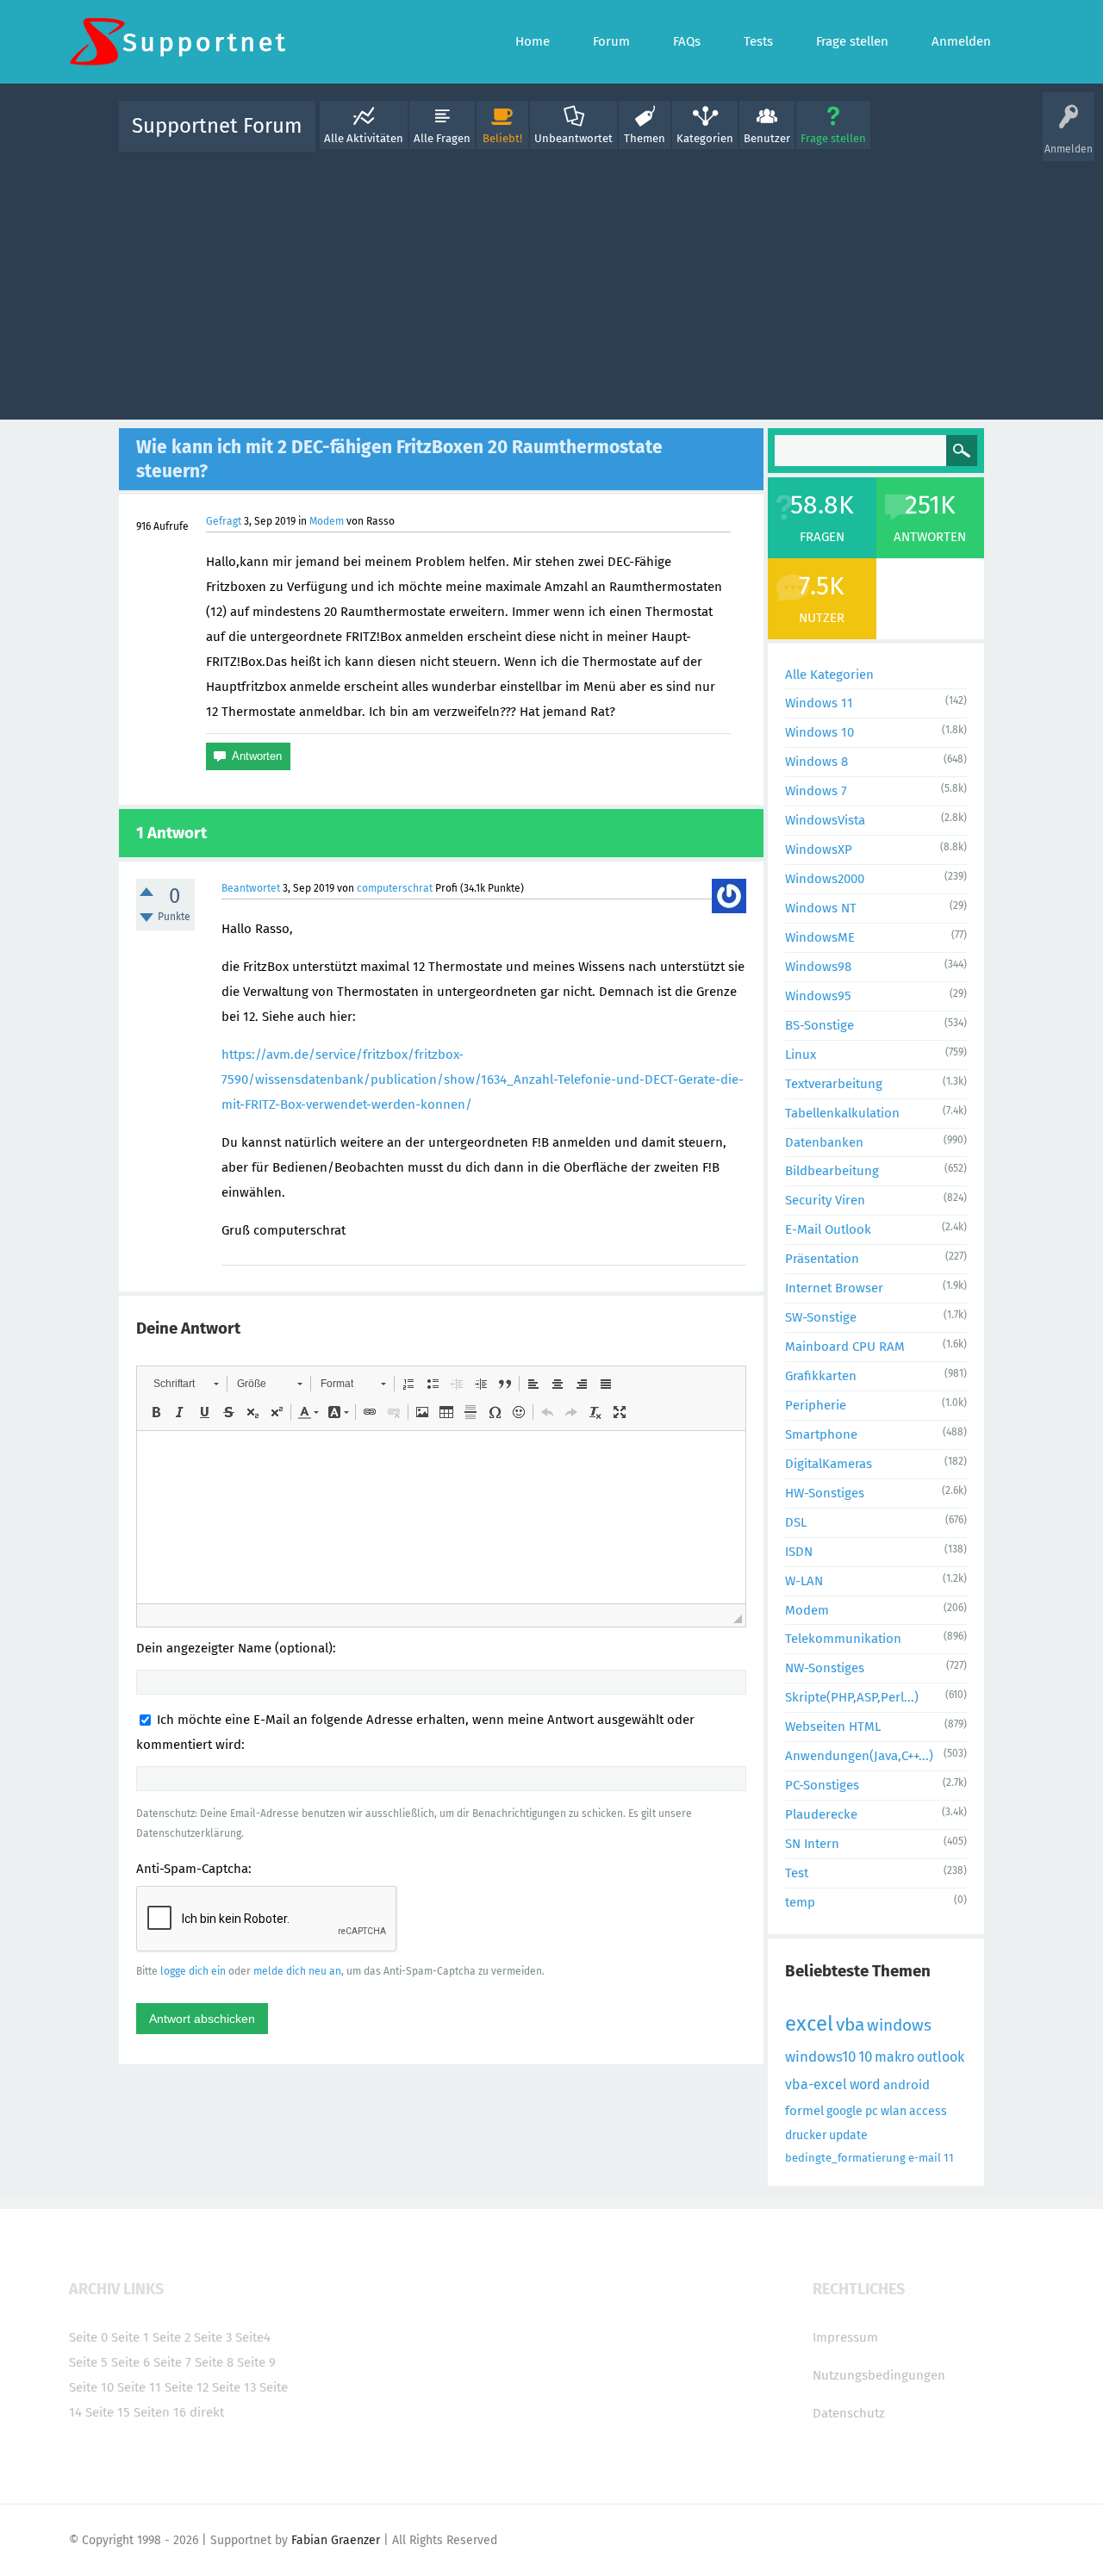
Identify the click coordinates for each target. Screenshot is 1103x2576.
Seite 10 (91, 2387)
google (844, 2111)
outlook (941, 2057)
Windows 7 (816, 791)
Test (797, 1873)
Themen (645, 138)
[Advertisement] (551, 282)
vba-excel (816, 2084)
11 (949, 2158)
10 (865, 2057)
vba (850, 2025)
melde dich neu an (297, 1971)
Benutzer (767, 138)
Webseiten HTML (833, 1727)
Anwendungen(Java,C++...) (859, 1756)
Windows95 (818, 996)
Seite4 (253, 2337)
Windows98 (818, 967)
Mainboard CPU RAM (845, 1347)
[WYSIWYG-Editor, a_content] (441, 1517)
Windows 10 (819, 732)
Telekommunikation (843, 1639)
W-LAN (804, 1581)
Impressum (845, 2337)
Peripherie (816, 1405)
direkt (207, 2412)
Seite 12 (187, 2387)
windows (899, 2025)
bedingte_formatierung (845, 2158)
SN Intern (812, 1844)
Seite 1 (130, 2337)
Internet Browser (834, 1288)
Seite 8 (214, 2362)
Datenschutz (849, 2413)
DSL (796, 1522)
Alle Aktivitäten (364, 138)
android (907, 2085)
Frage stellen (833, 138)
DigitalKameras (829, 1464)
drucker (806, 2135)
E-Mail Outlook (828, 1229)
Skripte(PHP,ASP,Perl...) (852, 1697)
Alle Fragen (442, 138)
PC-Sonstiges (822, 1785)
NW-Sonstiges (825, 1668)
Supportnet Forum (217, 126)
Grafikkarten (821, 1376)
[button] (186, 1384)
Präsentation (822, 1259)
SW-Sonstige (821, 1317)
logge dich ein (193, 1971)
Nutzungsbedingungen (879, 2375)
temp (800, 1902)
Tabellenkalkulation (842, 1113)
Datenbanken (824, 1142)
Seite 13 (234, 2387)
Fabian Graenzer (336, 2540)
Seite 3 (213, 2337)
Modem (327, 521)
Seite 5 (88, 2362)
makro (894, 2057)
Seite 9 (256, 2362)
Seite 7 (172, 2362)
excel (809, 2024)
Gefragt (224, 521)
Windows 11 (819, 703)
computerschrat (395, 888)
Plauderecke (821, 1814)
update (848, 2135)
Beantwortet (251, 888)
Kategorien (705, 138)
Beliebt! (502, 138)
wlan (894, 2111)
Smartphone (821, 1434)
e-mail (925, 2158)
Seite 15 (108, 2412)
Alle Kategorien (829, 675)
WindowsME (820, 937)
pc (872, 2111)
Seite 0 (88, 2337)
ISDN (799, 1552)
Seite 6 (131, 2362)
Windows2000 (825, 879)
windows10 (820, 2057)
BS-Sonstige (819, 1025)
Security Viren (825, 1200)
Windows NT (821, 908)
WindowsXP (819, 849)
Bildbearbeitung (832, 1171)
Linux (801, 1055)
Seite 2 (171, 2337)
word (865, 2084)
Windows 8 (816, 762)
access (928, 2111)
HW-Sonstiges (825, 1493)
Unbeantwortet (573, 138)
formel (804, 2111)
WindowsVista (825, 820)
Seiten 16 (160, 2412)
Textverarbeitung (834, 1084)
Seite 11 (139, 2387)
